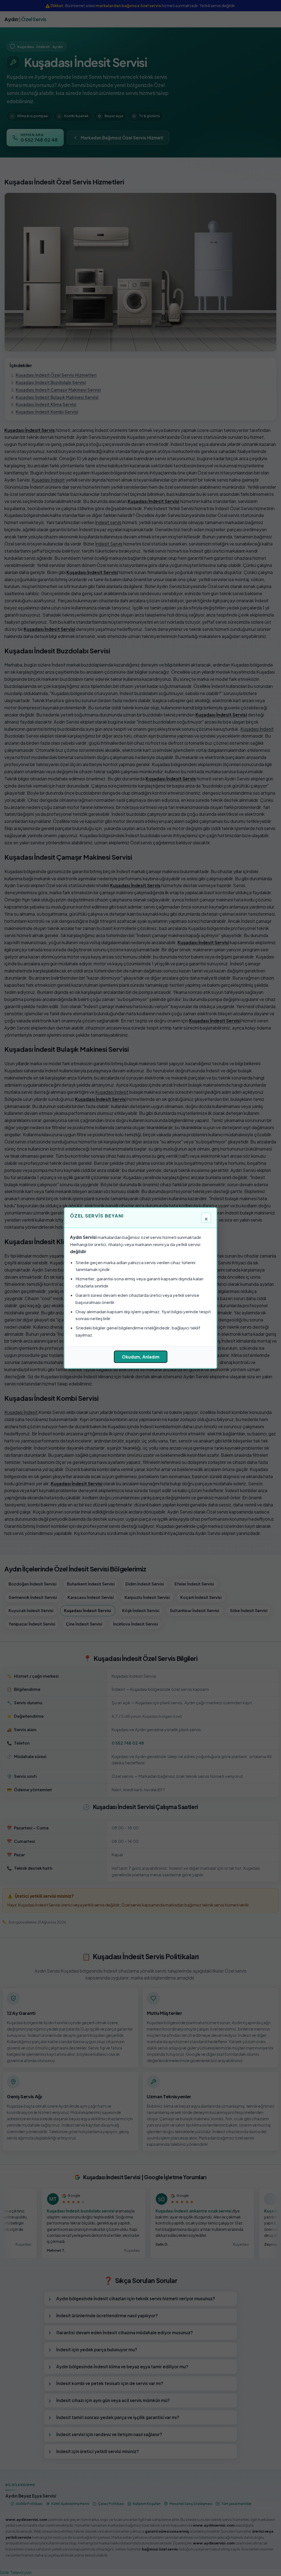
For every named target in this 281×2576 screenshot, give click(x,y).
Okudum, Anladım (141, 1357)
